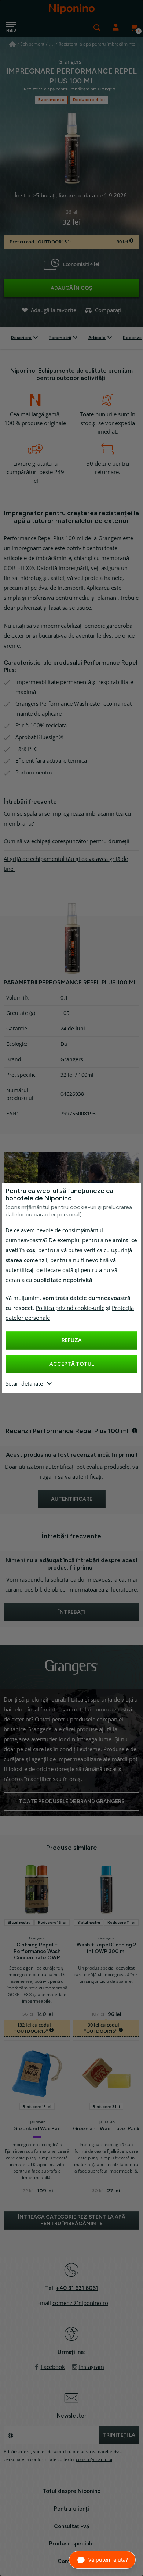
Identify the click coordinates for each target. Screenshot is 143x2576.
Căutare (97, 28)
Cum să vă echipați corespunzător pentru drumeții (67, 841)
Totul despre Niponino (71, 2491)
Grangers (72, 1059)
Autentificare (115, 28)
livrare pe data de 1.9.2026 (93, 196)
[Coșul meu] (134, 28)
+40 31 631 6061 (77, 2288)
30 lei (123, 242)
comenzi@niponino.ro (80, 2303)
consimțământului (94, 2459)
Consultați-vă (71, 2526)
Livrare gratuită (32, 464)
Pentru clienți (71, 2509)
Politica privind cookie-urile (70, 1308)
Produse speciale (71, 2544)
